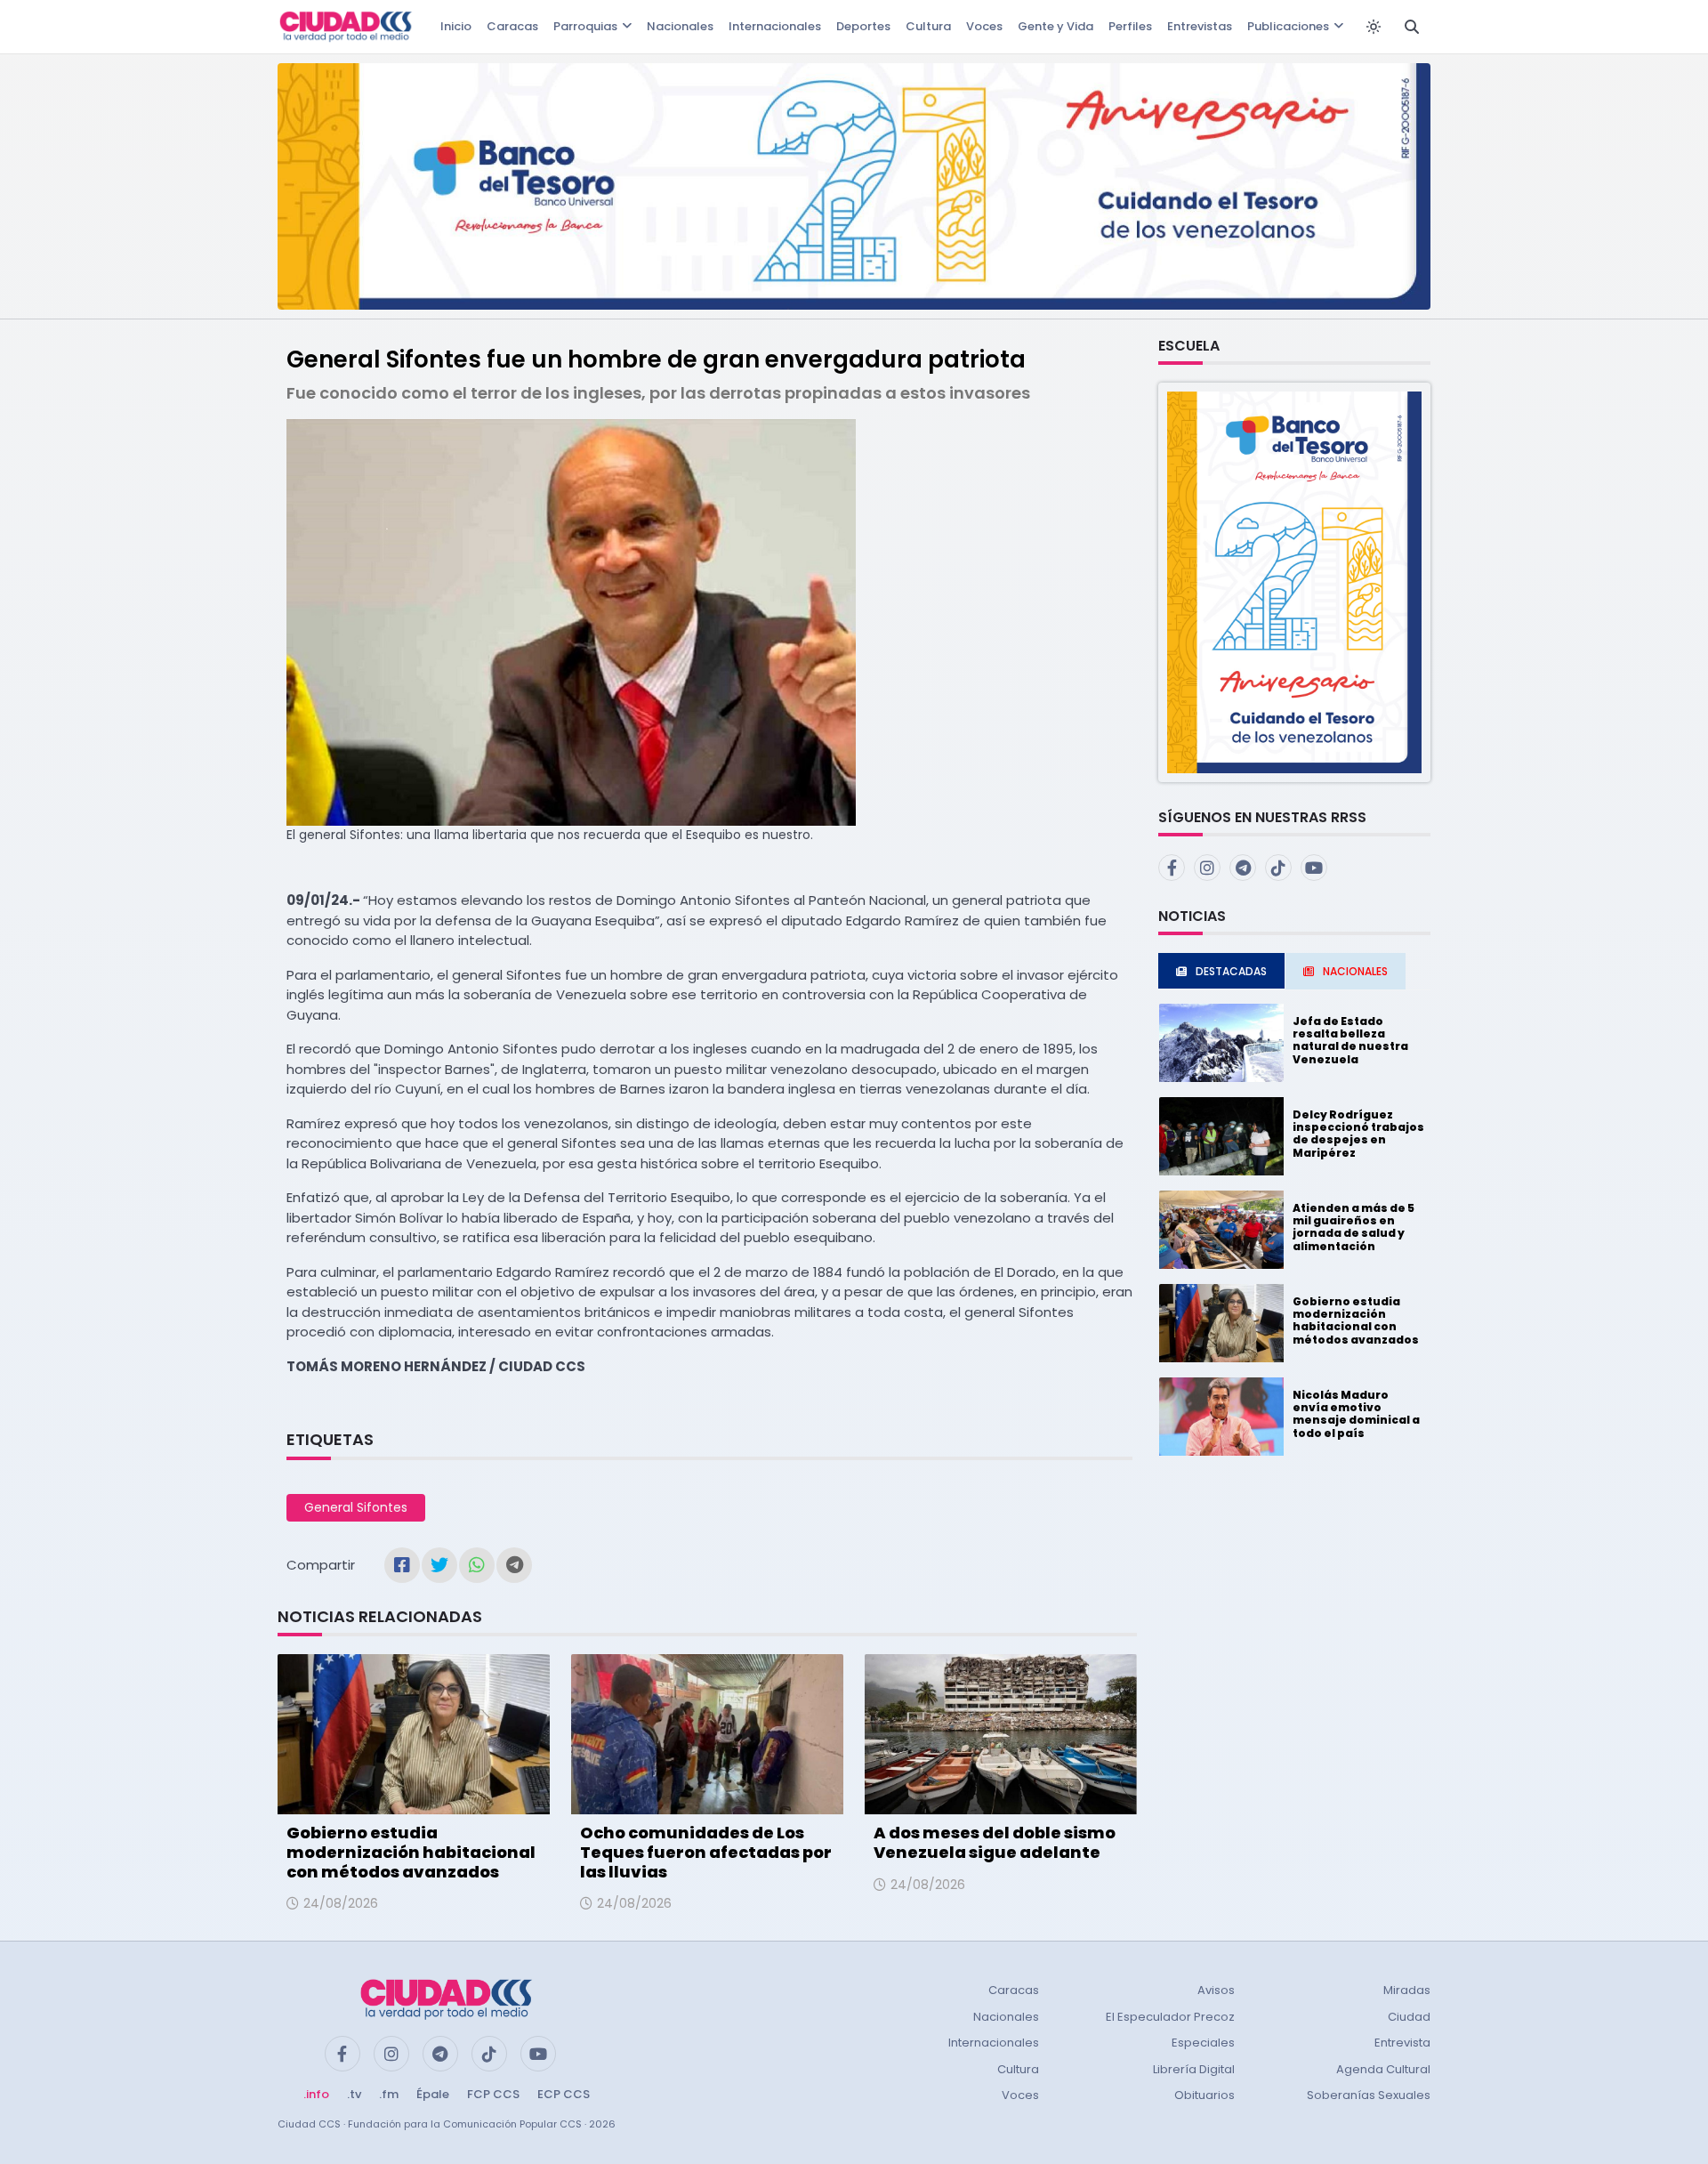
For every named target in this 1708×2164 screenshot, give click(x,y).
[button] (1294, 581)
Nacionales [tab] (1355, 971)
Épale (433, 2094)
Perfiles (1130, 26)
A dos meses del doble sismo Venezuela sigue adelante (995, 1842)
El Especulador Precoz (1170, 2017)
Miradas (1407, 1990)
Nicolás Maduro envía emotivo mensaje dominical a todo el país (1356, 1414)
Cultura (928, 26)
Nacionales (680, 26)
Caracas (512, 26)
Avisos (1216, 1990)
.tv (354, 2094)
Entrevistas (1200, 26)
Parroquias (585, 26)
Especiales (1203, 2043)
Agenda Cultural (1383, 2069)
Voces (984, 26)
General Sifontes (356, 1507)
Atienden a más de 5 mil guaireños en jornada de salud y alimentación (1354, 1227)
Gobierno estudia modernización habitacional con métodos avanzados (411, 1852)
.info (316, 2094)
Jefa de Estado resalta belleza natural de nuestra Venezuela (1350, 1040)
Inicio (456, 26)
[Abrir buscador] (1412, 27)
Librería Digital (1194, 2069)
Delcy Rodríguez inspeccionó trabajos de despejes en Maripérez (1358, 1134)
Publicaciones (1288, 26)
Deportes (863, 26)
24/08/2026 (341, 1903)
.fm (389, 2094)
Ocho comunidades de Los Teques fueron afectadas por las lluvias (706, 1852)
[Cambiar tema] (1374, 27)
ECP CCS (564, 2094)
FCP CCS (493, 2094)
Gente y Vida (1055, 26)
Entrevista (1402, 2043)
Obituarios (1204, 2095)
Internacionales (775, 26)
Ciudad (1409, 2017)
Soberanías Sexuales (1369, 2095)
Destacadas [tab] (1231, 971)
